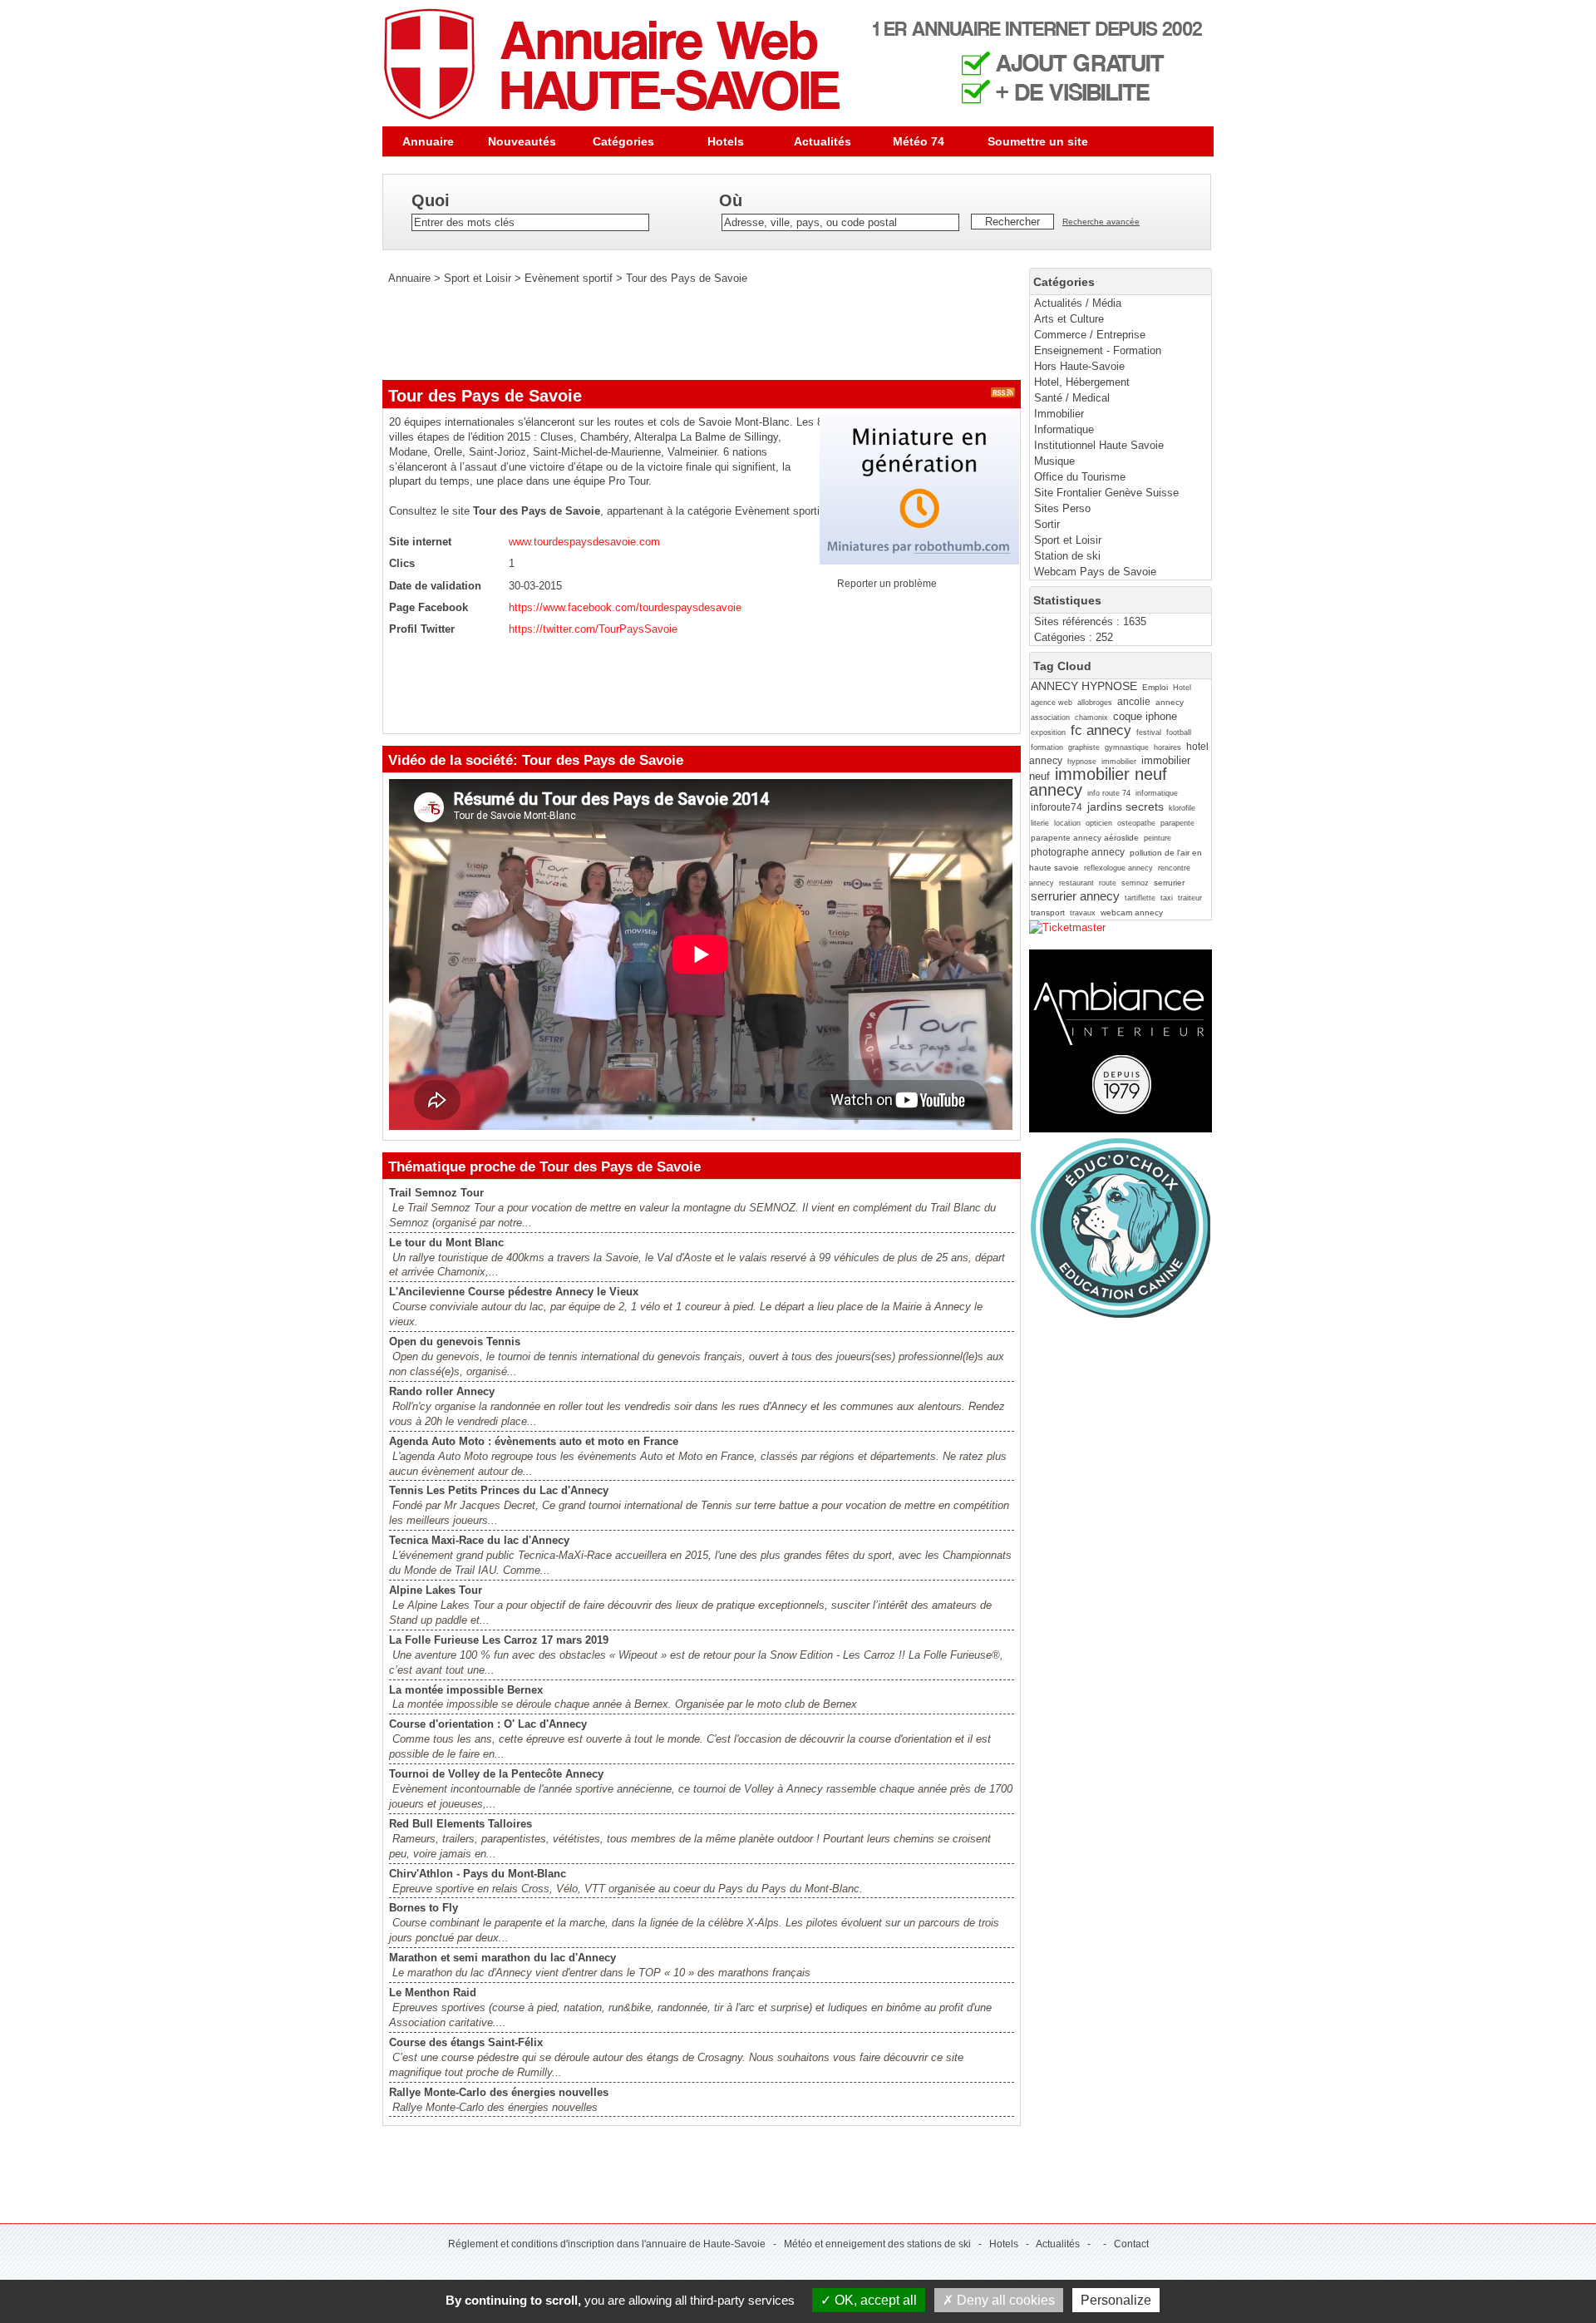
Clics (402, 563)
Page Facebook (429, 607)
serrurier (1169, 883)
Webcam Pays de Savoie (1095, 572)
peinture (1158, 838)
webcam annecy (1132, 912)
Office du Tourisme (1080, 477)
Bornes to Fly (424, 1908)
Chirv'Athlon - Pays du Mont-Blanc (478, 1874)
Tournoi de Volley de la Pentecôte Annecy (496, 1774)
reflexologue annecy (1118, 868)
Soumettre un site (1038, 141)
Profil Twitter (422, 629)
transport (1048, 912)
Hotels (726, 141)
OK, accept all (874, 2300)
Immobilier (1059, 414)
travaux (1083, 913)
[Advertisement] (685, 333)
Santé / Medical (1072, 398)
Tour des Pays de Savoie (687, 278)
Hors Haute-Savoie (1079, 366)
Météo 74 (919, 141)
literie (1040, 823)
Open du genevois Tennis (455, 1342)
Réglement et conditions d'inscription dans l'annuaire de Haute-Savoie (607, 2244)
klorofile (1182, 808)
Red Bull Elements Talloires (461, 1824)
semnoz (1135, 883)
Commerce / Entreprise (1090, 335)
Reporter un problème (887, 584)
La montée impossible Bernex (466, 1690)
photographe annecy (1078, 852)
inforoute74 (1057, 807)
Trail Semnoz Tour (436, 1193)
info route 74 (1109, 793)
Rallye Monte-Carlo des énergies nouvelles (499, 2092)
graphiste (1084, 747)
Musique (1054, 461)
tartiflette (1140, 898)
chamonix (1091, 718)
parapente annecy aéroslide (1085, 838)
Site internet (420, 542)
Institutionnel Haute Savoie (1099, 445)
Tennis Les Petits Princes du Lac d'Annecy (499, 1490)
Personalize (1116, 2300)
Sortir (1047, 524)
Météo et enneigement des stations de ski (877, 2244)
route (1108, 883)
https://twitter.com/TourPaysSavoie (593, 629)
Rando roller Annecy (442, 1391)
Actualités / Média (1078, 303)
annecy (1170, 702)
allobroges (1095, 703)
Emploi (1155, 687)
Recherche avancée (1101, 222)
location (1067, 823)
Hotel (1182, 688)
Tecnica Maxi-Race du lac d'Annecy (479, 1540)
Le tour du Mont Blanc (446, 1243)
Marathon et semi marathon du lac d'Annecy (502, 1958)
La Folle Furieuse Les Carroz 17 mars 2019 (499, 1640)
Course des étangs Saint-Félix (466, 2042)
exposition (1048, 732)
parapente (1177, 823)
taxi (1167, 898)
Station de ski (1067, 556)
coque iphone (1145, 716)
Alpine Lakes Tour (436, 1590)
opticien (1099, 823)
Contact (1131, 2244)
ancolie (1134, 702)
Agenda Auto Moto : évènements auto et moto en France (534, 1441)
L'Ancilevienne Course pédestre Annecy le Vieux (514, 1292)
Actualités (823, 141)
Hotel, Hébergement (1082, 382)
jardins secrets (1126, 806)
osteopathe (1136, 823)
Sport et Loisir (1068, 540)
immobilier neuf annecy (1098, 782)
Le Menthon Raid (433, 1993)
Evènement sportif (569, 278)
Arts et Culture (1069, 319)
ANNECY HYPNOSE (1084, 686)
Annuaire (428, 141)
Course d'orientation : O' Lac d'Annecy (488, 1724)
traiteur (1190, 898)
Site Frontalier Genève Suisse (1106, 493)
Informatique (1064, 429)
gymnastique (1127, 747)
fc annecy (1101, 730)
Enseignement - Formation (1098, 350)
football (1179, 732)
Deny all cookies (1004, 2300)
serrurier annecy (1075, 896)
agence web (1052, 703)
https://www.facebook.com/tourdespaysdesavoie (625, 607)
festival (1149, 732)
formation (1047, 747)
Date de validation (435, 586)
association (1050, 718)
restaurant (1076, 883)
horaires (1167, 747)
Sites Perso (1062, 508)
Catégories (623, 141)
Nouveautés (522, 141)
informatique (1157, 793)
